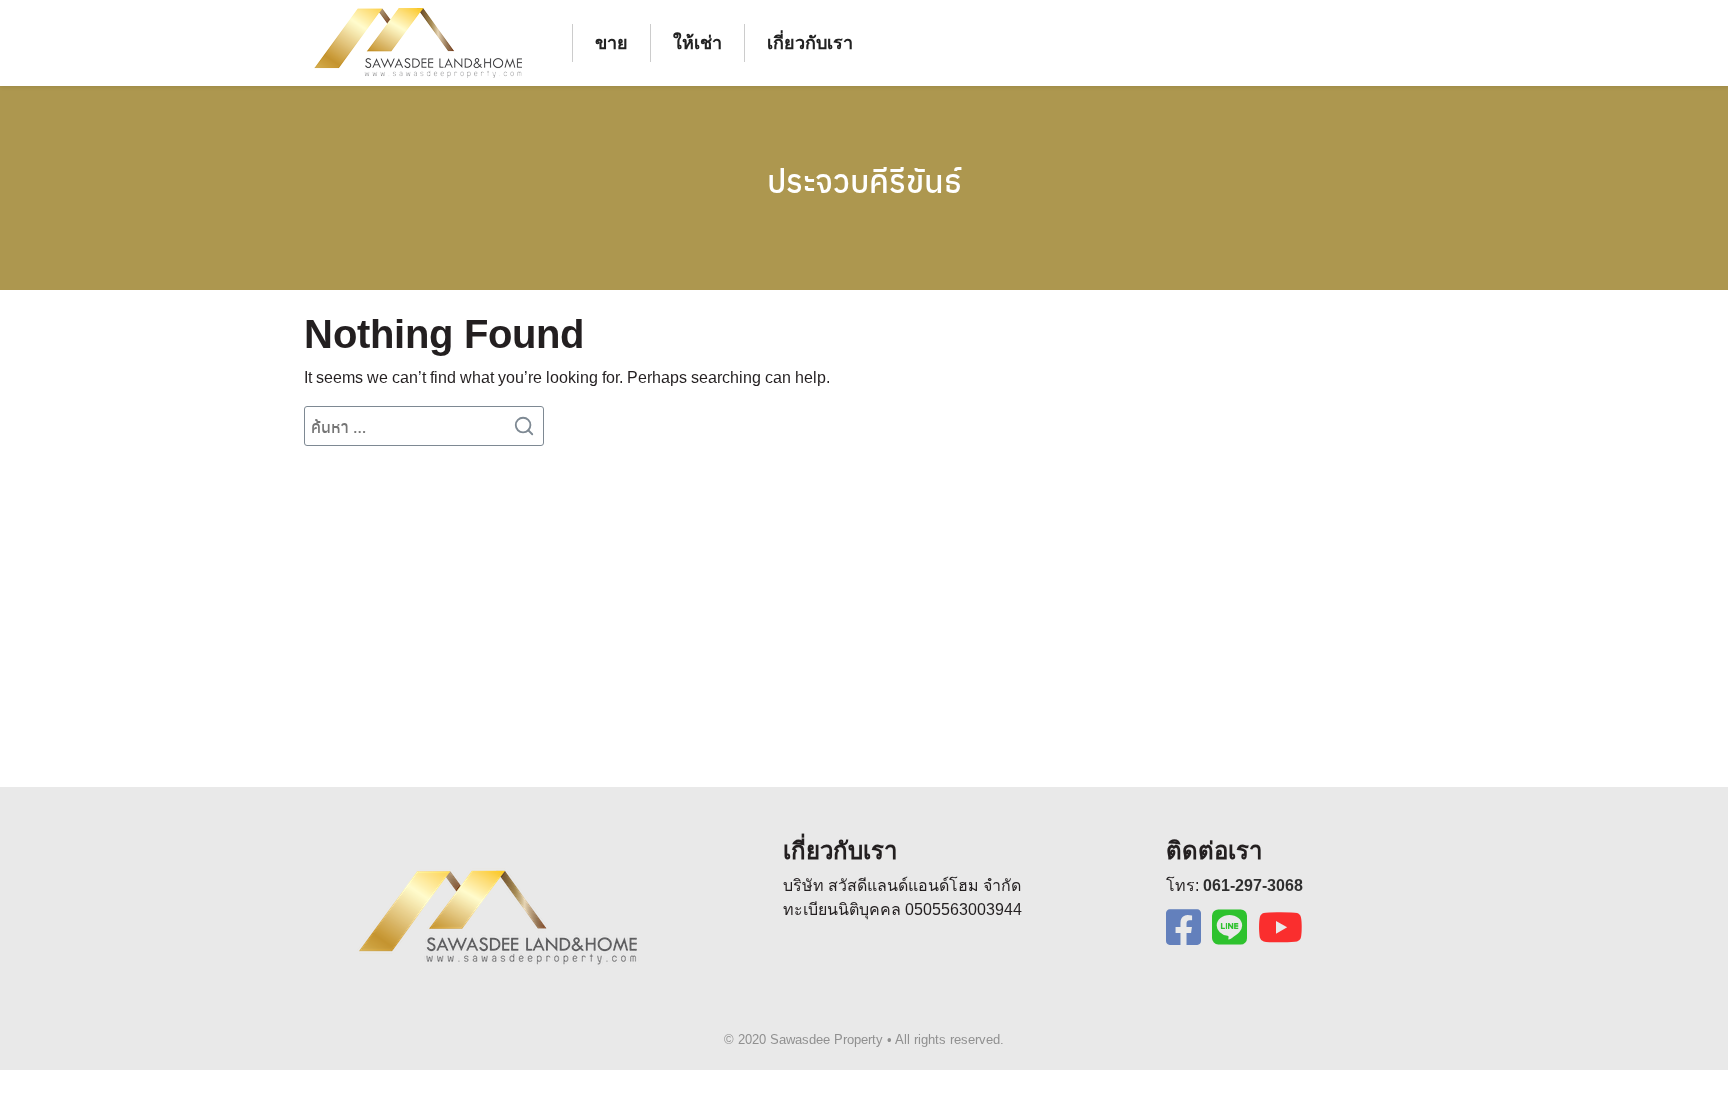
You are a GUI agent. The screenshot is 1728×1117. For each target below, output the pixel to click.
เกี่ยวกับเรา (810, 43)
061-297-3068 (1253, 885)
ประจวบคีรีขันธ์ (864, 180)
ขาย (611, 43)
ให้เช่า (697, 43)
